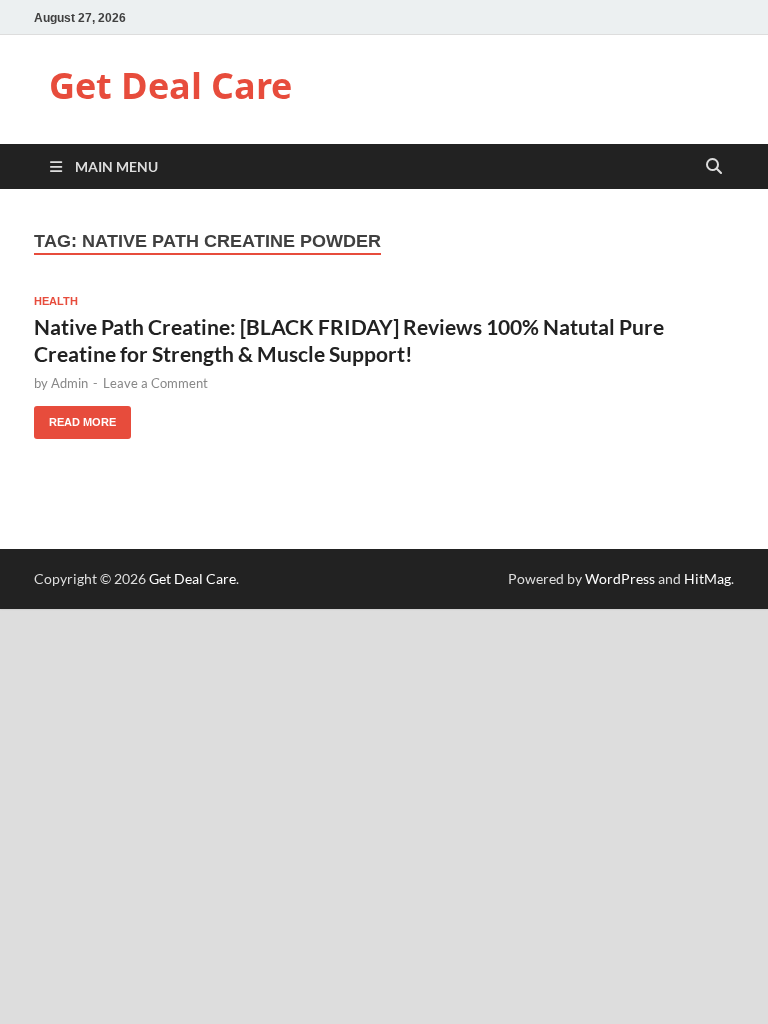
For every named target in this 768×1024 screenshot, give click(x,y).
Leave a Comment (155, 383)
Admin (69, 383)
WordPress (620, 578)
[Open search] (714, 167)
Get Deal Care (170, 85)
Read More (75, 417)
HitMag (707, 578)
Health (56, 301)
